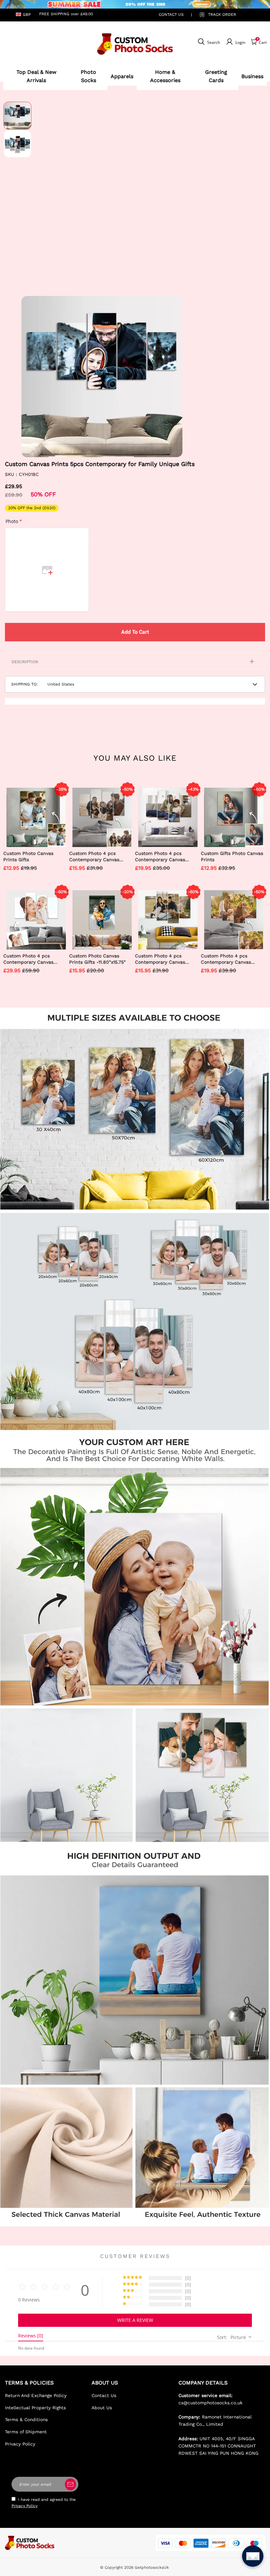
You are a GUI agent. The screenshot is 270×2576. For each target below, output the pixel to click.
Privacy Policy (20, 2444)
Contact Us (104, 2395)
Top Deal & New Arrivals (36, 76)
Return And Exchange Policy (36, 2395)
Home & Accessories (165, 76)
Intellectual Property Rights (35, 2408)
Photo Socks (88, 76)
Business (252, 76)
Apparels (122, 76)
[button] (31, 376)
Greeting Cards (216, 76)
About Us (102, 2408)
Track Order (222, 15)
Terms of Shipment (26, 2432)
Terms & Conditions (26, 2419)
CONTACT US (171, 15)
